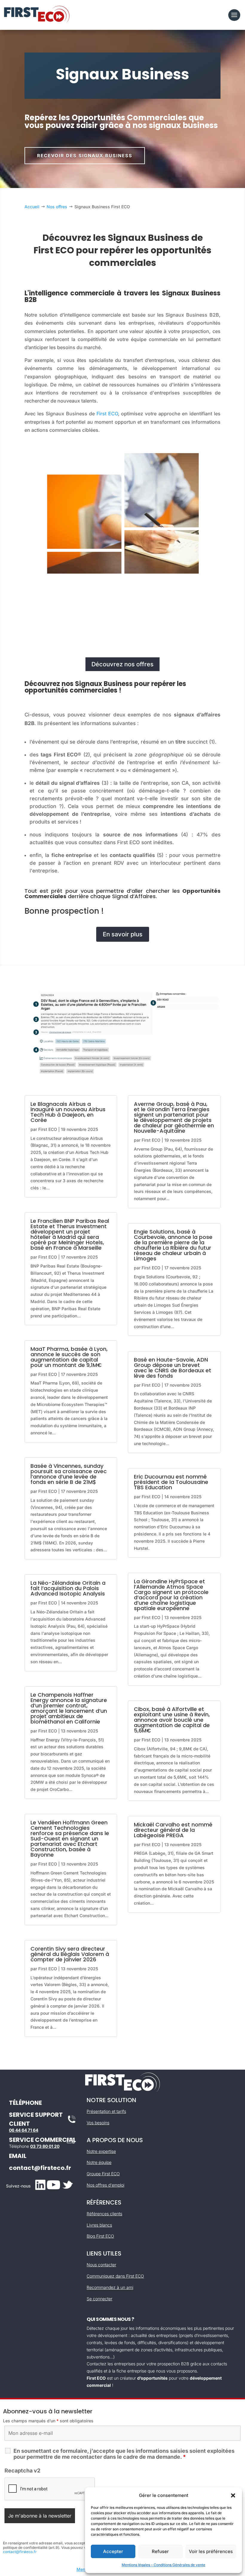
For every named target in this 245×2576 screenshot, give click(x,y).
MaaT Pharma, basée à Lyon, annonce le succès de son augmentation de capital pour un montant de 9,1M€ (69, 1357)
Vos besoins (98, 2123)
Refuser (160, 2551)
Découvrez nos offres (122, 664)
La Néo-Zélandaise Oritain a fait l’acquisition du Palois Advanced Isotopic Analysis (68, 1588)
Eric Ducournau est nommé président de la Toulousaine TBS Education (171, 1482)
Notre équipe (99, 2162)
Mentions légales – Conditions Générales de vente (163, 2565)
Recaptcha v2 (22, 2471)
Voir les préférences (211, 2551)
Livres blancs (99, 2225)
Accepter (113, 2551)
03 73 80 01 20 (45, 2146)
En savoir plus (123, 934)
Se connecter (99, 2299)
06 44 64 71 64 (24, 2130)
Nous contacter (101, 2265)
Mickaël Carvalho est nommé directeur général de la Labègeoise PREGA (173, 1830)
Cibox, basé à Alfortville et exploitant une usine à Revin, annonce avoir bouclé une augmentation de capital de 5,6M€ (172, 1720)
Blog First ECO (100, 2236)
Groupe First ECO (103, 2174)
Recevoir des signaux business (85, 156)
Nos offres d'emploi (105, 2185)
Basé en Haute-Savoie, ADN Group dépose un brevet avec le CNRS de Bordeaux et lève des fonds (173, 1368)
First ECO (107, 414)
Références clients (104, 2214)
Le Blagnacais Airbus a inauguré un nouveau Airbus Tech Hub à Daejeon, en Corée (68, 1112)
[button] (233, 2495)
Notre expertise (101, 2151)
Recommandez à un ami (110, 2287)
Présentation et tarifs (106, 2111)
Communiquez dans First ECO (115, 2276)
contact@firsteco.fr (40, 2168)
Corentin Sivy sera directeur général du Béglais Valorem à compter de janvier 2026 (70, 1954)
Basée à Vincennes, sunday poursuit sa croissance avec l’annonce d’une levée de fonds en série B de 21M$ (69, 1474)
